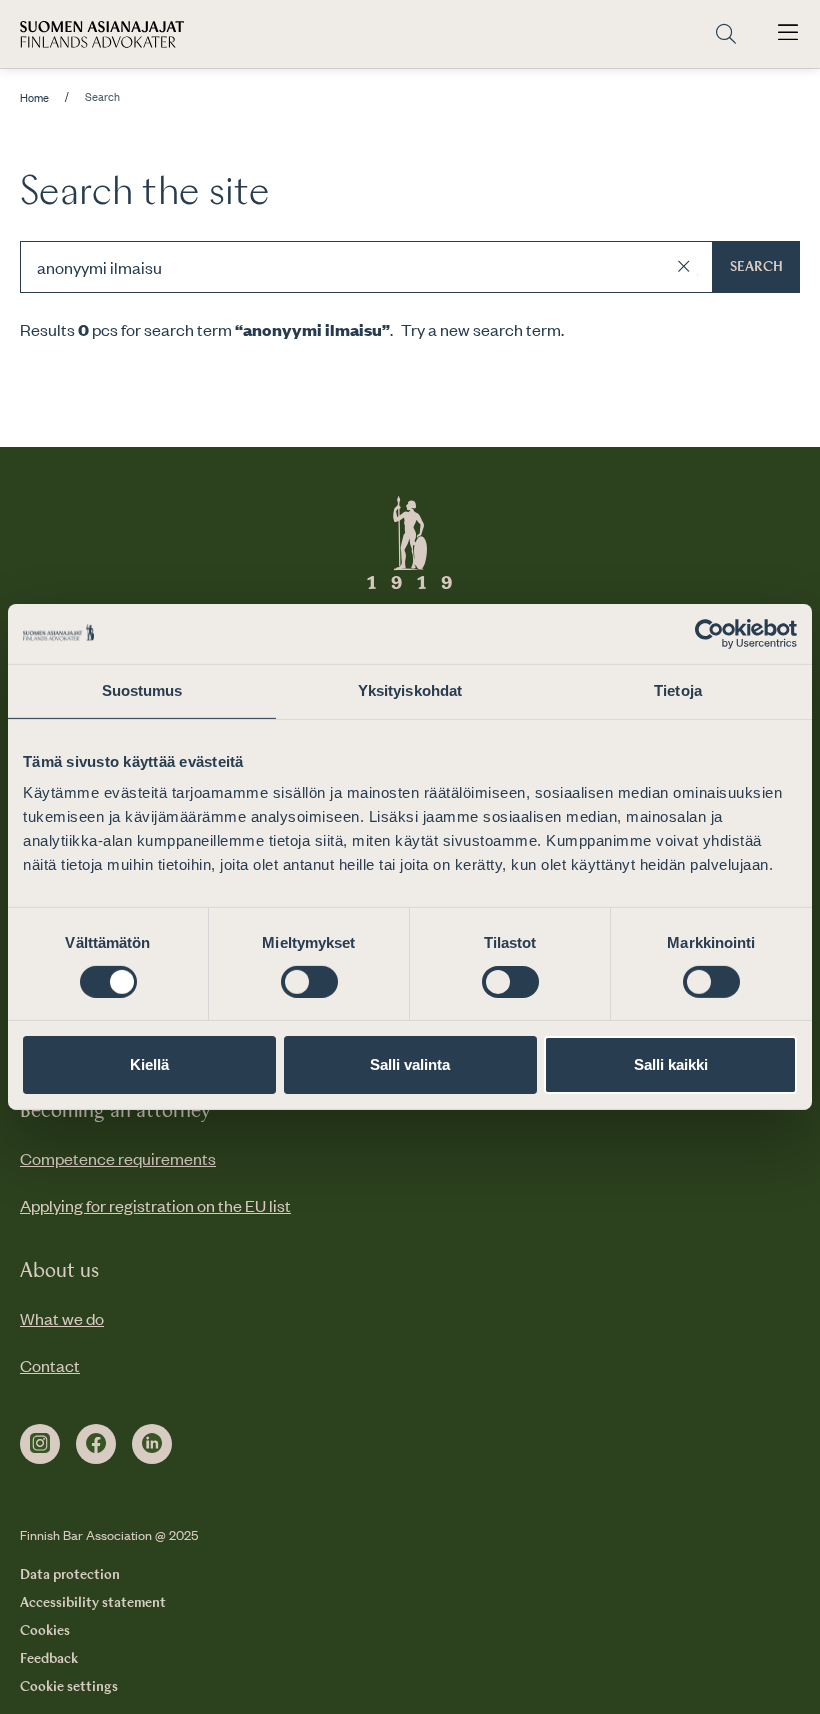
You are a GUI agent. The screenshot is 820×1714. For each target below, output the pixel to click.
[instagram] (40, 1444)
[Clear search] (684, 267)
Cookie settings (69, 1687)
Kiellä (149, 1064)
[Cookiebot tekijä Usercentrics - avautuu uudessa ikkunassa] (709, 634)
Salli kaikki (671, 1064)
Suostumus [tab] (142, 690)
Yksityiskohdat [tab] (410, 690)
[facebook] (96, 1444)
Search (756, 267)
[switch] (309, 982)
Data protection (70, 1575)
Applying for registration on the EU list (155, 1205)
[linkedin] (152, 1444)
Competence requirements (118, 1158)
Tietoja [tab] (678, 690)
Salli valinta (410, 1064)
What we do (62, 1318)
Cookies (45, 1631)
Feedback (49, 1659)
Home (34, 98)
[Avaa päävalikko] (788, 34)
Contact (50, 1365)
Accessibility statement (93, 1603)
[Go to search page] (726, 34)
